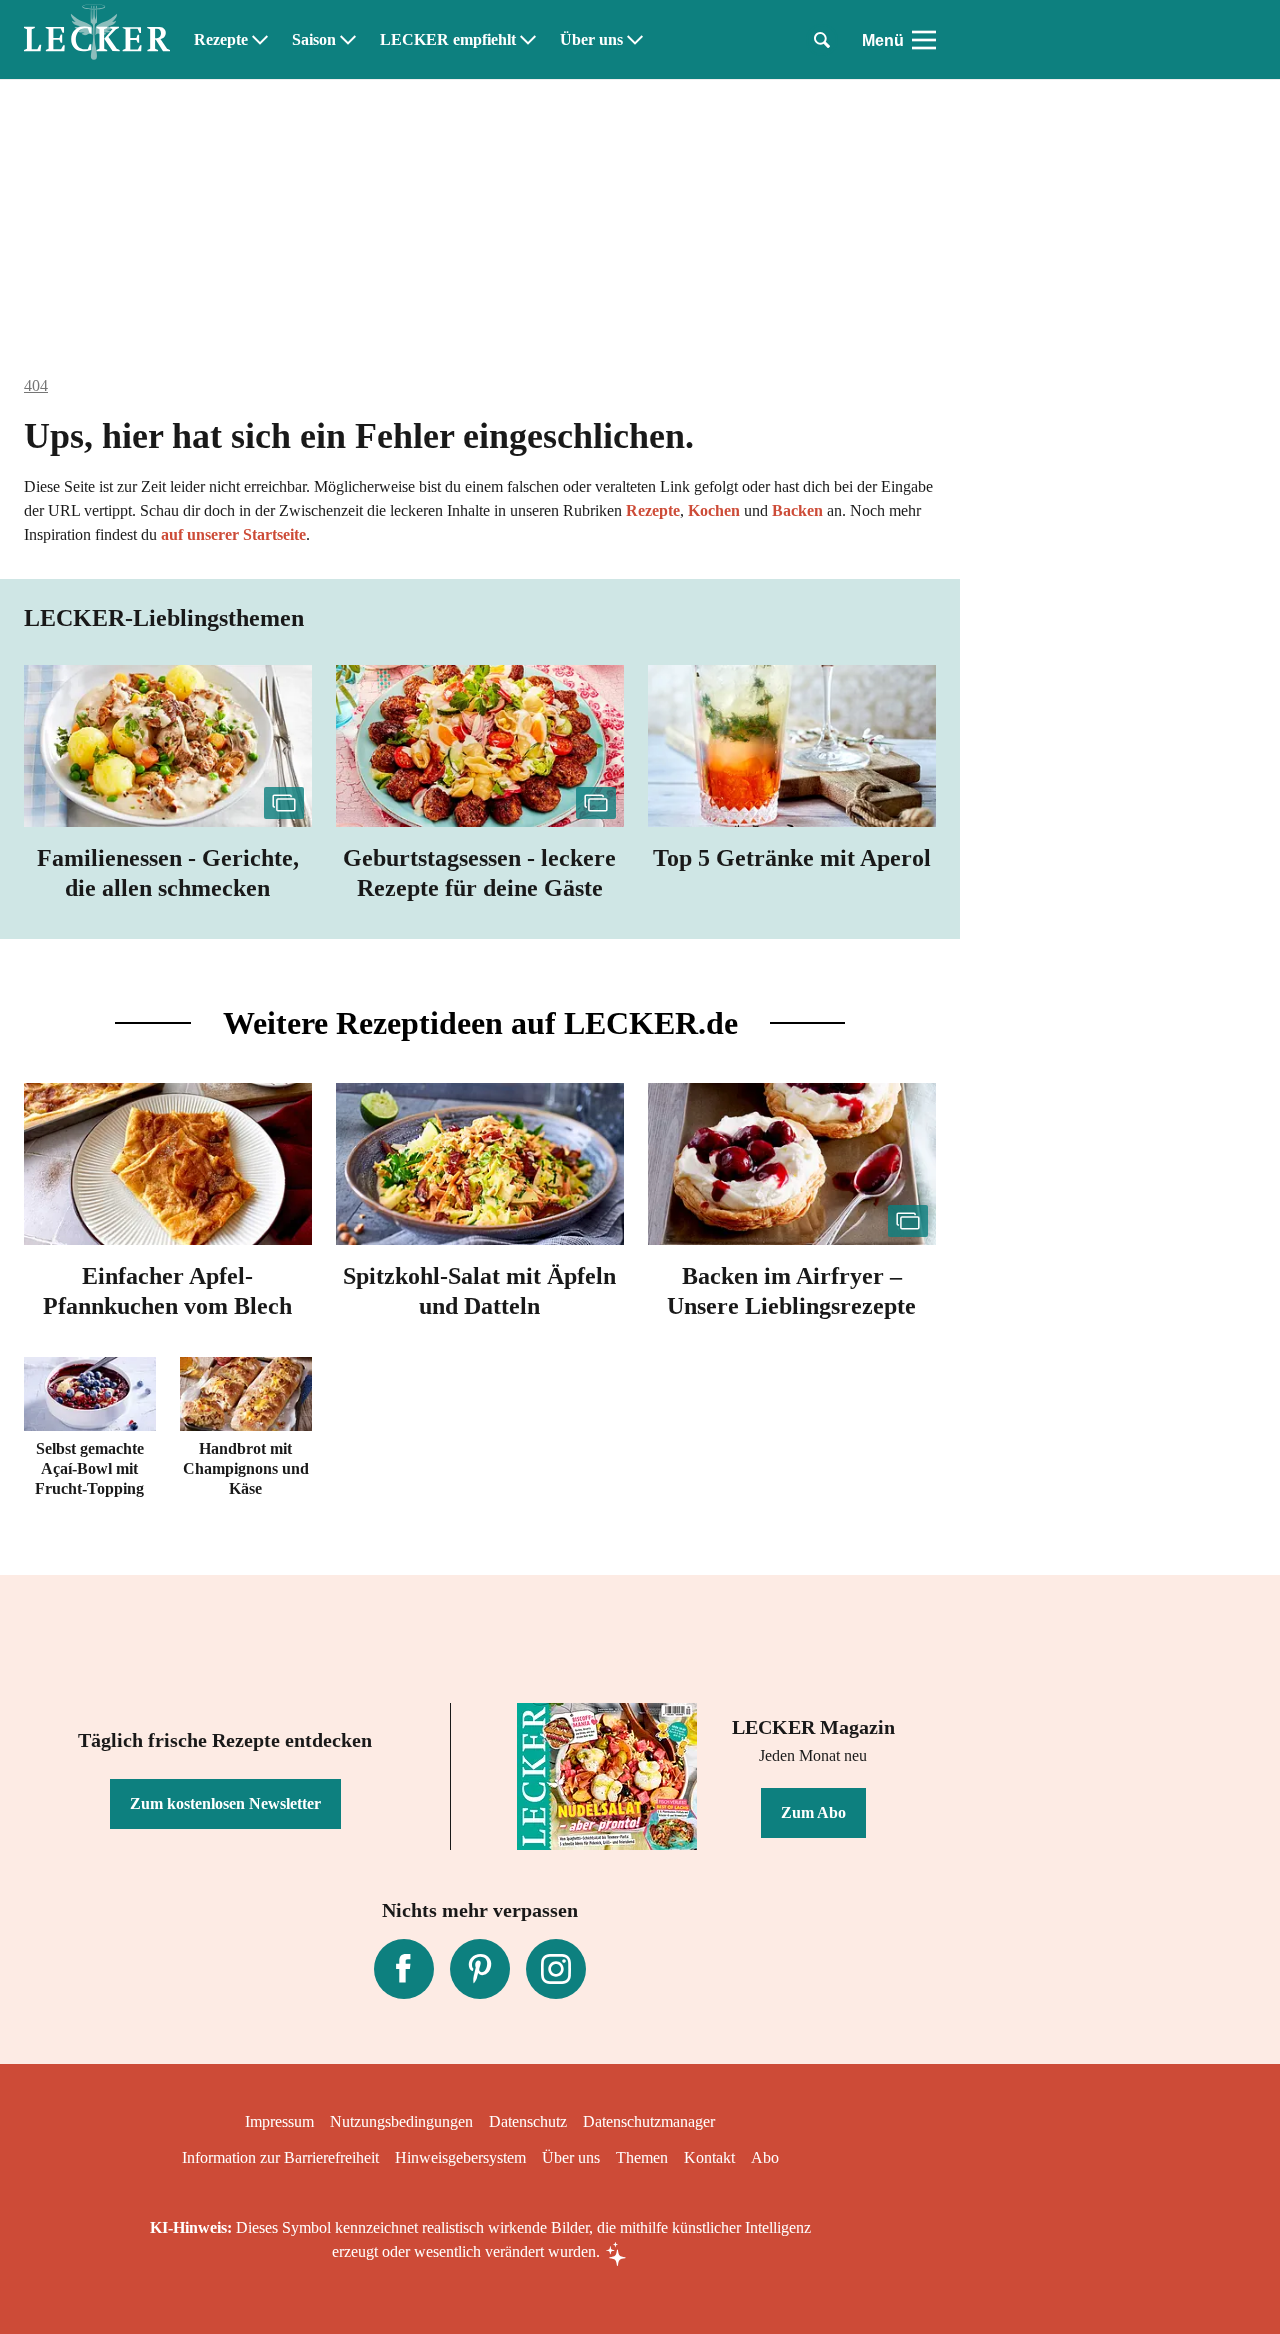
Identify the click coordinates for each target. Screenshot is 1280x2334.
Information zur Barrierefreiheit (280, 2157)
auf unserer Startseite (233, 534)
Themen (642, 2157)
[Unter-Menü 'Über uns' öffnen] (635, 40)
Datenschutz (528, 2121)
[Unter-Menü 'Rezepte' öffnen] (260, 40)
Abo (765, 2157)
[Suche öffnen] (822, 40)
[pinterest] (480, 1969)
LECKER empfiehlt (448, 40)
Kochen (714, 510)
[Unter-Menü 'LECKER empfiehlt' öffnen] (528, 40)
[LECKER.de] (97, 40)
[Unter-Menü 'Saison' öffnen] (348, 40)
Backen (797, 510)
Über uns (591, 40)
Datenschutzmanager (649, 2121)
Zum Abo (813, 1812)
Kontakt (709, 2157)
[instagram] (556, 1969)
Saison (314, 40)
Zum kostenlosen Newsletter (225, 1803)
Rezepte (221, 40)
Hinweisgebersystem (460, 2157)
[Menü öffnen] (924, 40)
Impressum (279, 2121)
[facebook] (404, 1969)
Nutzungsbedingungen (401, 2121)
